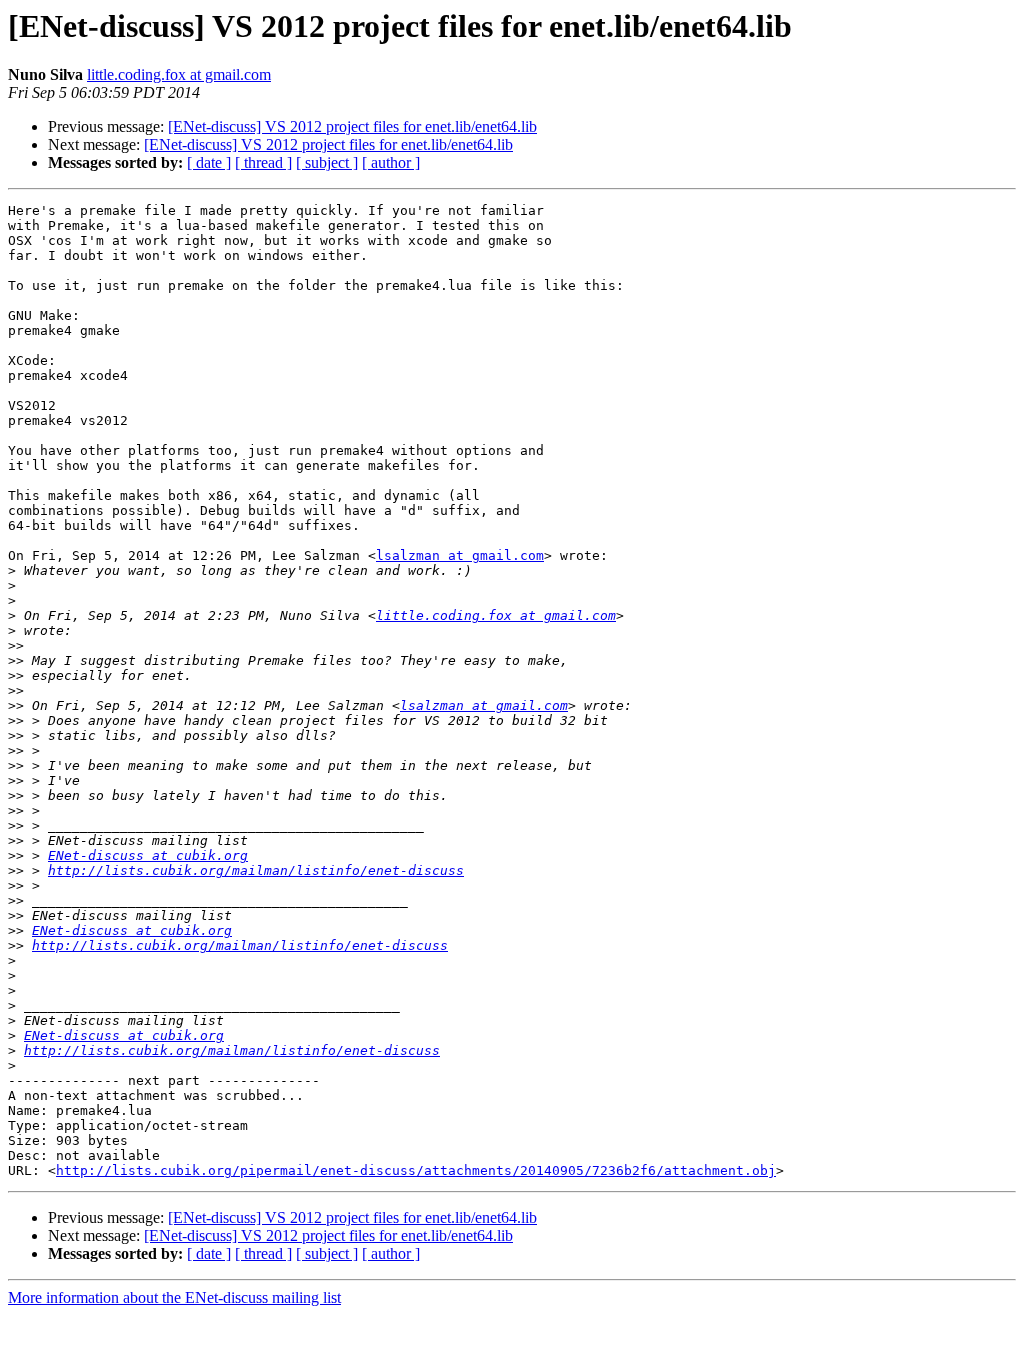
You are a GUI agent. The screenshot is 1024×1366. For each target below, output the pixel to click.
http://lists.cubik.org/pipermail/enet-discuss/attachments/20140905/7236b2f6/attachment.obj (416, 1170)
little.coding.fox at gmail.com (179, 74)
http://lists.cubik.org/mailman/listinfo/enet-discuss (256, 870)
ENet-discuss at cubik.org (148, 855)
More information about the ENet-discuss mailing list (174, 1297)
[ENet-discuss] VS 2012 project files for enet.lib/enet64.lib (352, 126)
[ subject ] (327, 162)
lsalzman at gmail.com (460, 555)
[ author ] (391, 162)
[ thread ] (263, 162)
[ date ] (209, 162)
